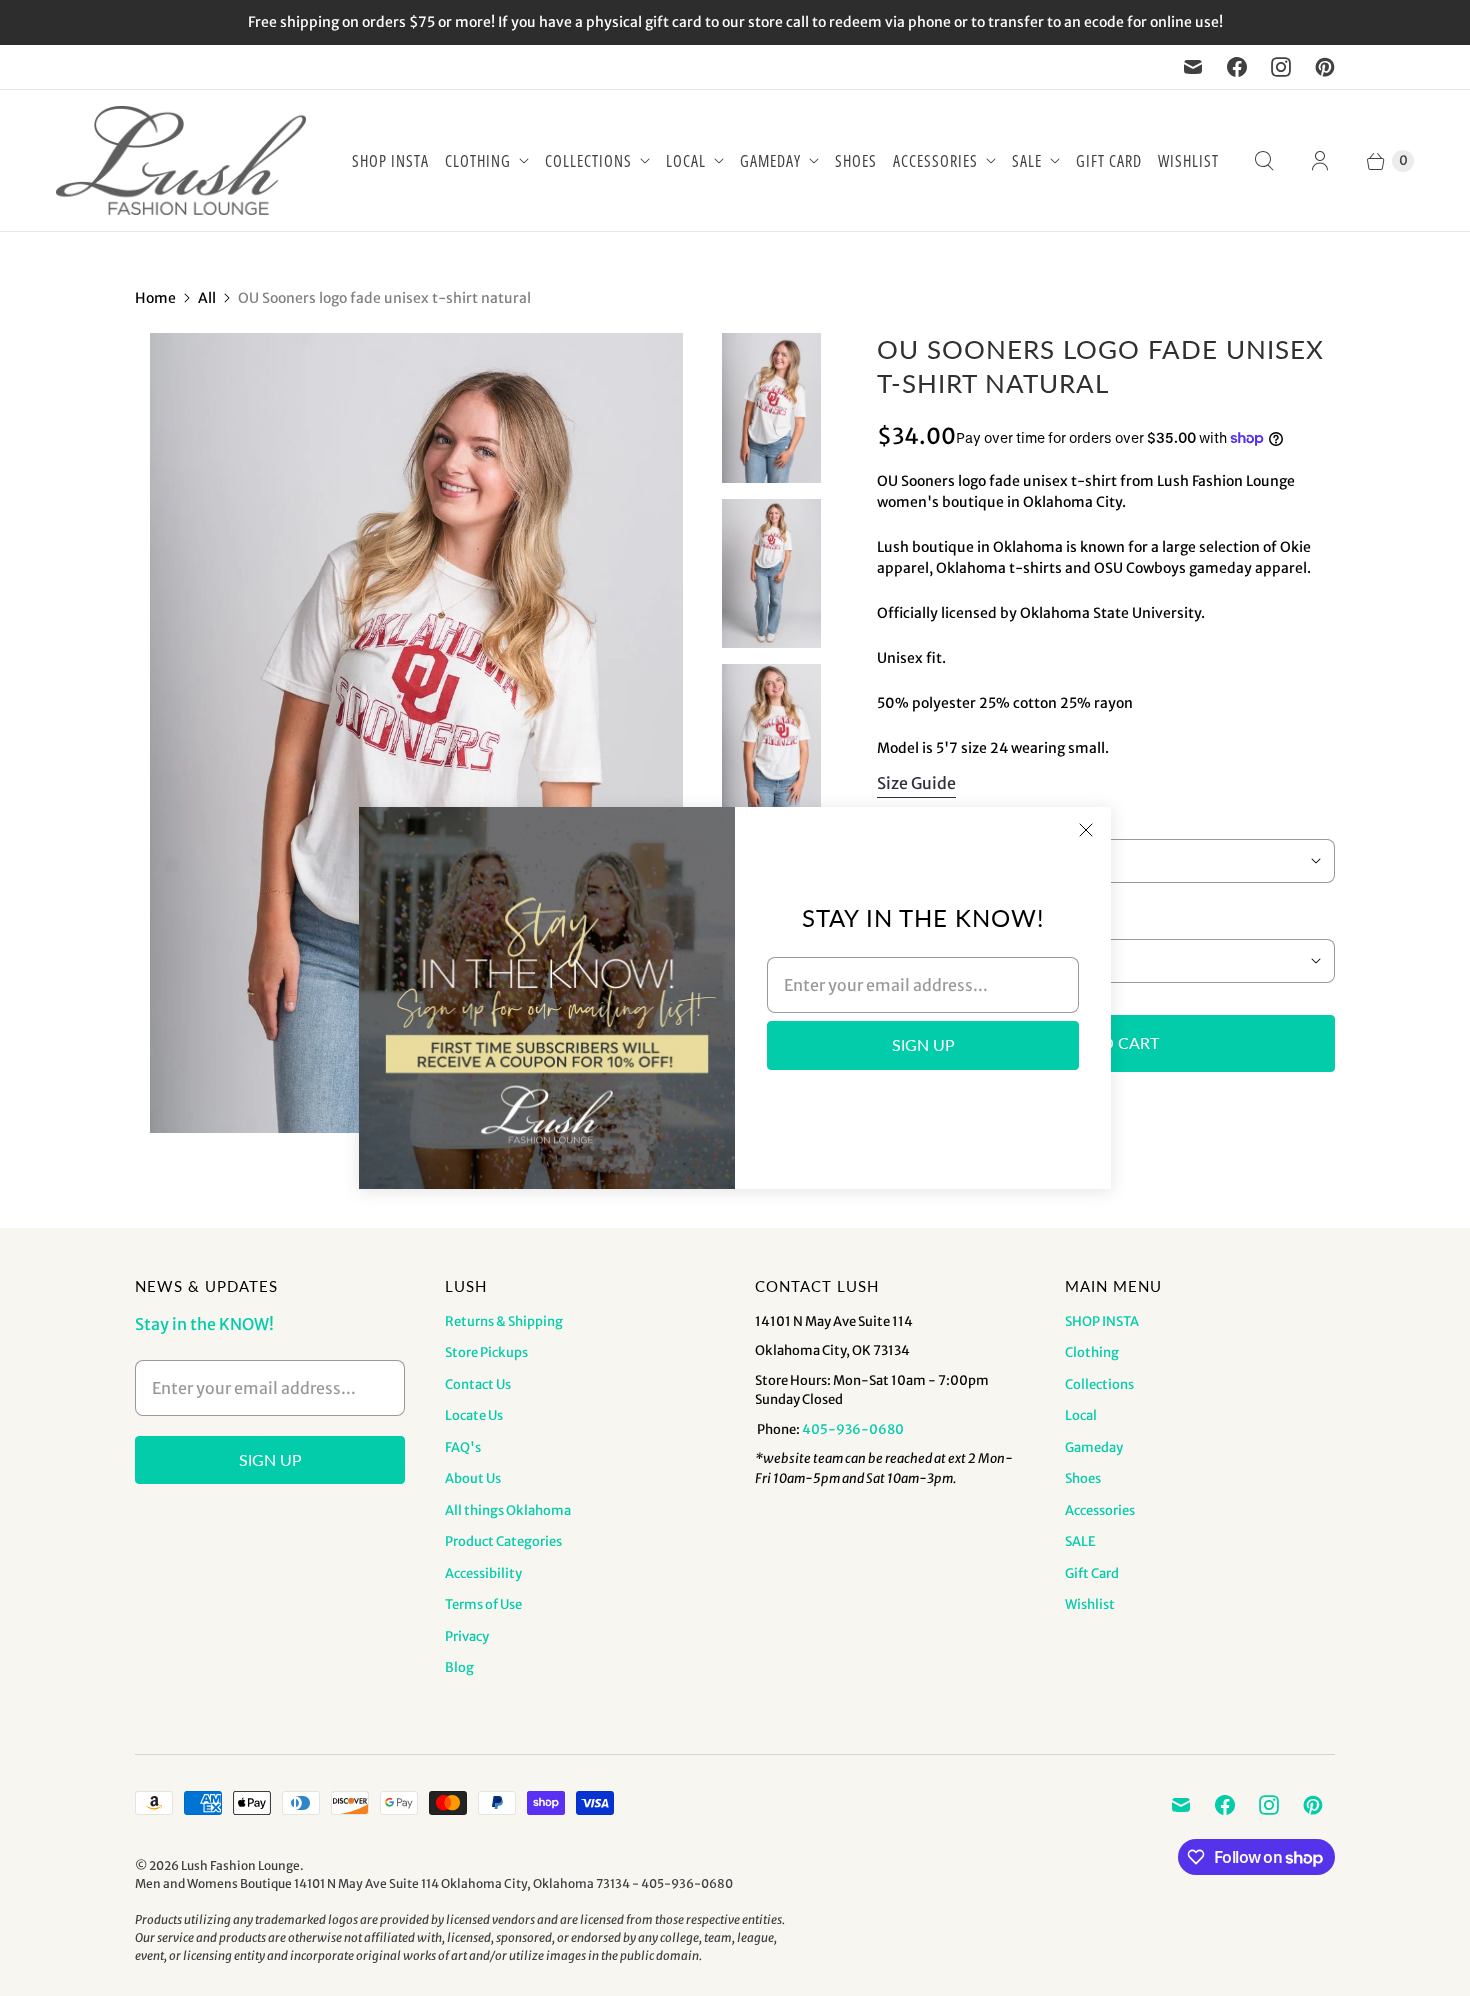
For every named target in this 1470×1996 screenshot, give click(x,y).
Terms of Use (483, 1604)
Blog (459, 1667)
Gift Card (1109, 161)
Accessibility (483, 1573)
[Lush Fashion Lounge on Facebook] (1237, 67)
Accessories (935, 161)
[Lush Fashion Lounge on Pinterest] (1325, 67)
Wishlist (1188, 161)
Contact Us (478, 1384)
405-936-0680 (853, 1429)
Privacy (467, 1636)
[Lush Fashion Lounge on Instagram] (1281, 67)
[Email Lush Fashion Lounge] (1193, 67)
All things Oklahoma (508, 1510)
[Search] (1264, 161)
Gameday (770, 161)
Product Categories (503, 1541)
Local (686, 161)
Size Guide (916, 783)
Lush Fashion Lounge (240, 1865)
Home (155, 298)
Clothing (478, 161)
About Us (473, 1478)
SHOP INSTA (390, 161)
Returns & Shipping (504, 1321)
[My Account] (1320, 161)
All (207, 298)
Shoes (856, 161)
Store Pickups (486, 1352)
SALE (1027, 161)
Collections (588, 161)
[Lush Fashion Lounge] (181, 160)
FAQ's (463, 1447)
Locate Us (474, 1415)
